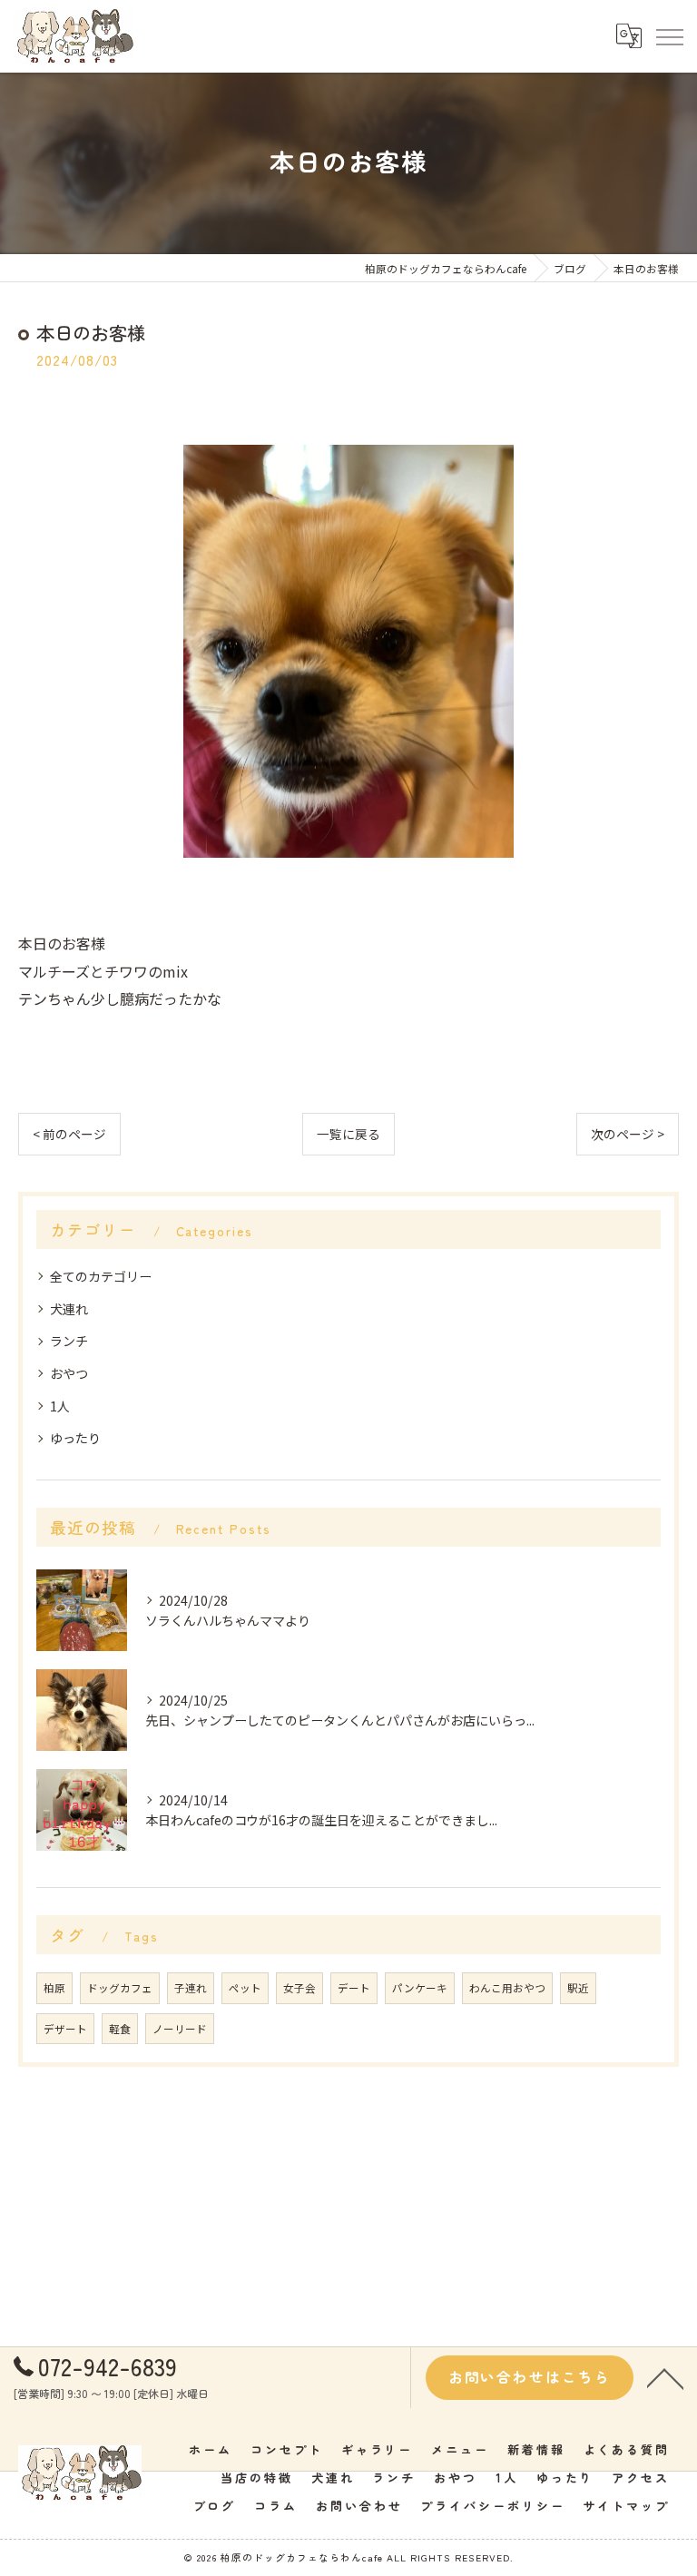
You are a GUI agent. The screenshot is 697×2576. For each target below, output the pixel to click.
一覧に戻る (348, 1134)
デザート (65, 2029)
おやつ (69, 1373)
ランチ (69, 1341)
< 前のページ (69, 1134)
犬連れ (69, 1309)
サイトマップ (627, 2506)
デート (354, 1988)
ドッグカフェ (120, 1988)
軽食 (120, 2029)
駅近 (578, 1988)
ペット (245, 1988)
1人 (60, 1406)
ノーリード (180, 2029)
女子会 (299, 1988)
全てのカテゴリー (101, 1276)
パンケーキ (420, 1988)
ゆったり (75, 1438)
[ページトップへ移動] (665, 2377)
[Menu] (669, 35)
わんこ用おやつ (507, 1988)
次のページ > (628, 1134)
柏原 (54, 1988)
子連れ (191, 1988)
